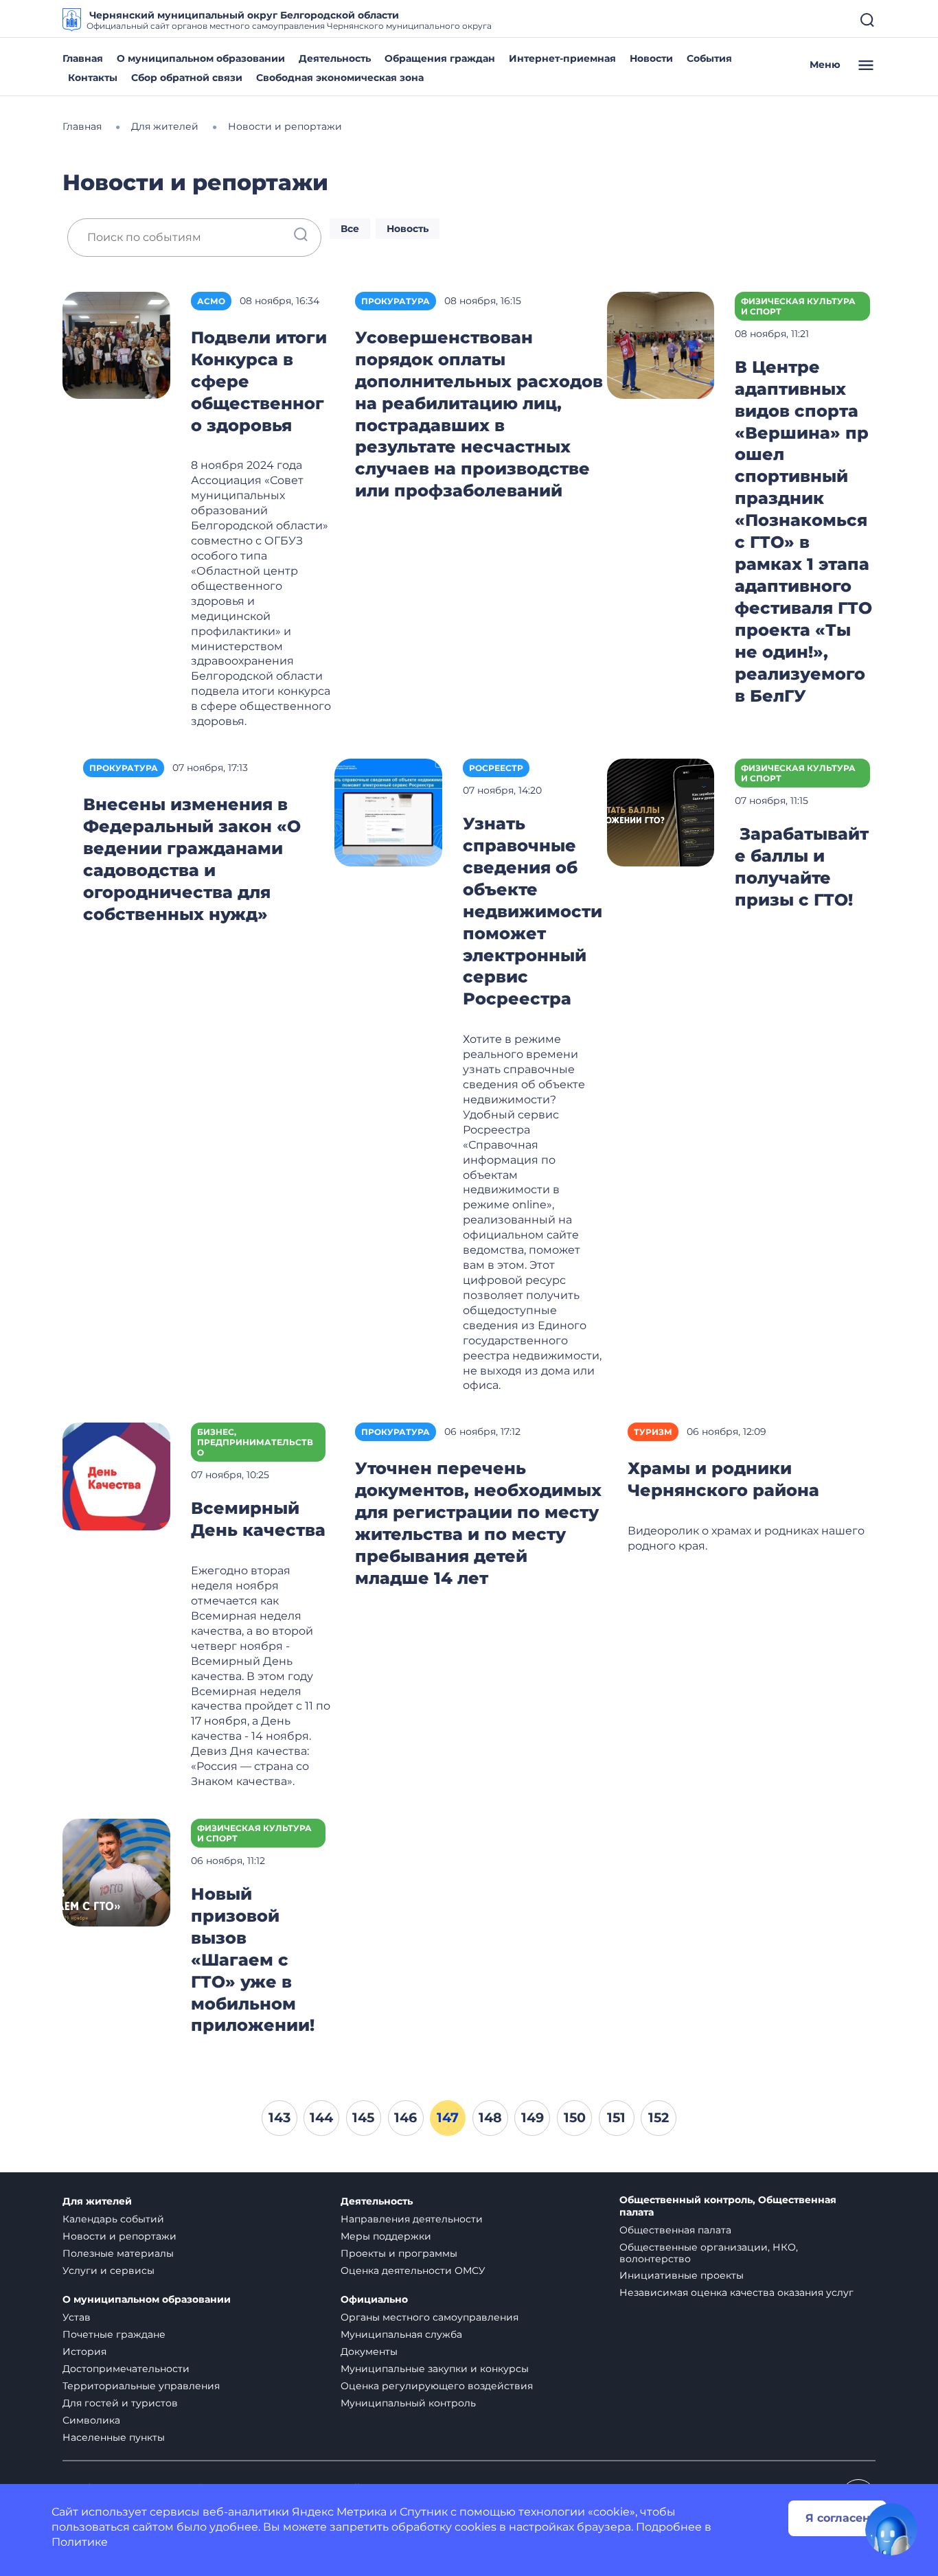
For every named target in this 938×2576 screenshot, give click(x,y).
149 (533, 2117)
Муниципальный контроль (408, 2403)
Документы (369, 2351)
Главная (83, 58)
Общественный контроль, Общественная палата (728, 2206)
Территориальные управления (141, 2386)
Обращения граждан (440, 58)
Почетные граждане (114, 2334)
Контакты (93, 78)
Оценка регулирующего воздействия (437, 2386)
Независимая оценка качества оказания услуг (736, 2292)
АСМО (211, 301)
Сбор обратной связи (187, 78)
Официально (374, 2300)
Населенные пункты (114, 2437)
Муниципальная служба (401, 2334)
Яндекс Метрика (339, 2512)
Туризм (653, 1432)
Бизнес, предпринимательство (255, 1442)
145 (363, 2117)
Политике (80, 2542)
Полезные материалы (118, 2253)
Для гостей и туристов (120, 2403)
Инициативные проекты (682, 2275)
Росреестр (496, 768)
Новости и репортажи (119, 2236)
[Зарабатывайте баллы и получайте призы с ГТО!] (661, 811)
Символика (91, 2420)
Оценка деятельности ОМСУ (413, 2270)
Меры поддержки (386, 2236)
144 (321, 2117)
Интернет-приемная (562, 58)
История (84, 2351)
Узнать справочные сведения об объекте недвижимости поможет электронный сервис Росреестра (533, 911)
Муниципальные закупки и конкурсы (435, 2369)
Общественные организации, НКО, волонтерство (709, 2253)
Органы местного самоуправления (430, 2317)
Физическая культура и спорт (798, 306)
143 (279, 2117)
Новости (651, 58)
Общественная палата (675, 2230)
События (709, 58)
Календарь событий (113, 2219)
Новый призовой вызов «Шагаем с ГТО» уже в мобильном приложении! (253, 1960)
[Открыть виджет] (891, 2529)
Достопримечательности (126, 2369)
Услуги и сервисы (108, 2270)
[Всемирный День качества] (116, 1476)
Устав (77, 2317)
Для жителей (97, 2201)
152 (659, 2117)
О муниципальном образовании (201, 58)
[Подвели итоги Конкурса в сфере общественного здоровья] (116, 344)
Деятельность (335, 58)
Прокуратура (396, 301)
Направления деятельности (412, 2219)
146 (405, 2117)
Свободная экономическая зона (340, 78)
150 (575, 2117)
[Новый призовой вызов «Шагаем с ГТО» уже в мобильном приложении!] (116, 1871)
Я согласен (838, 2518)
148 (490, 2117)
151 (616, 2117)
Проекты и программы (399, 2253)
